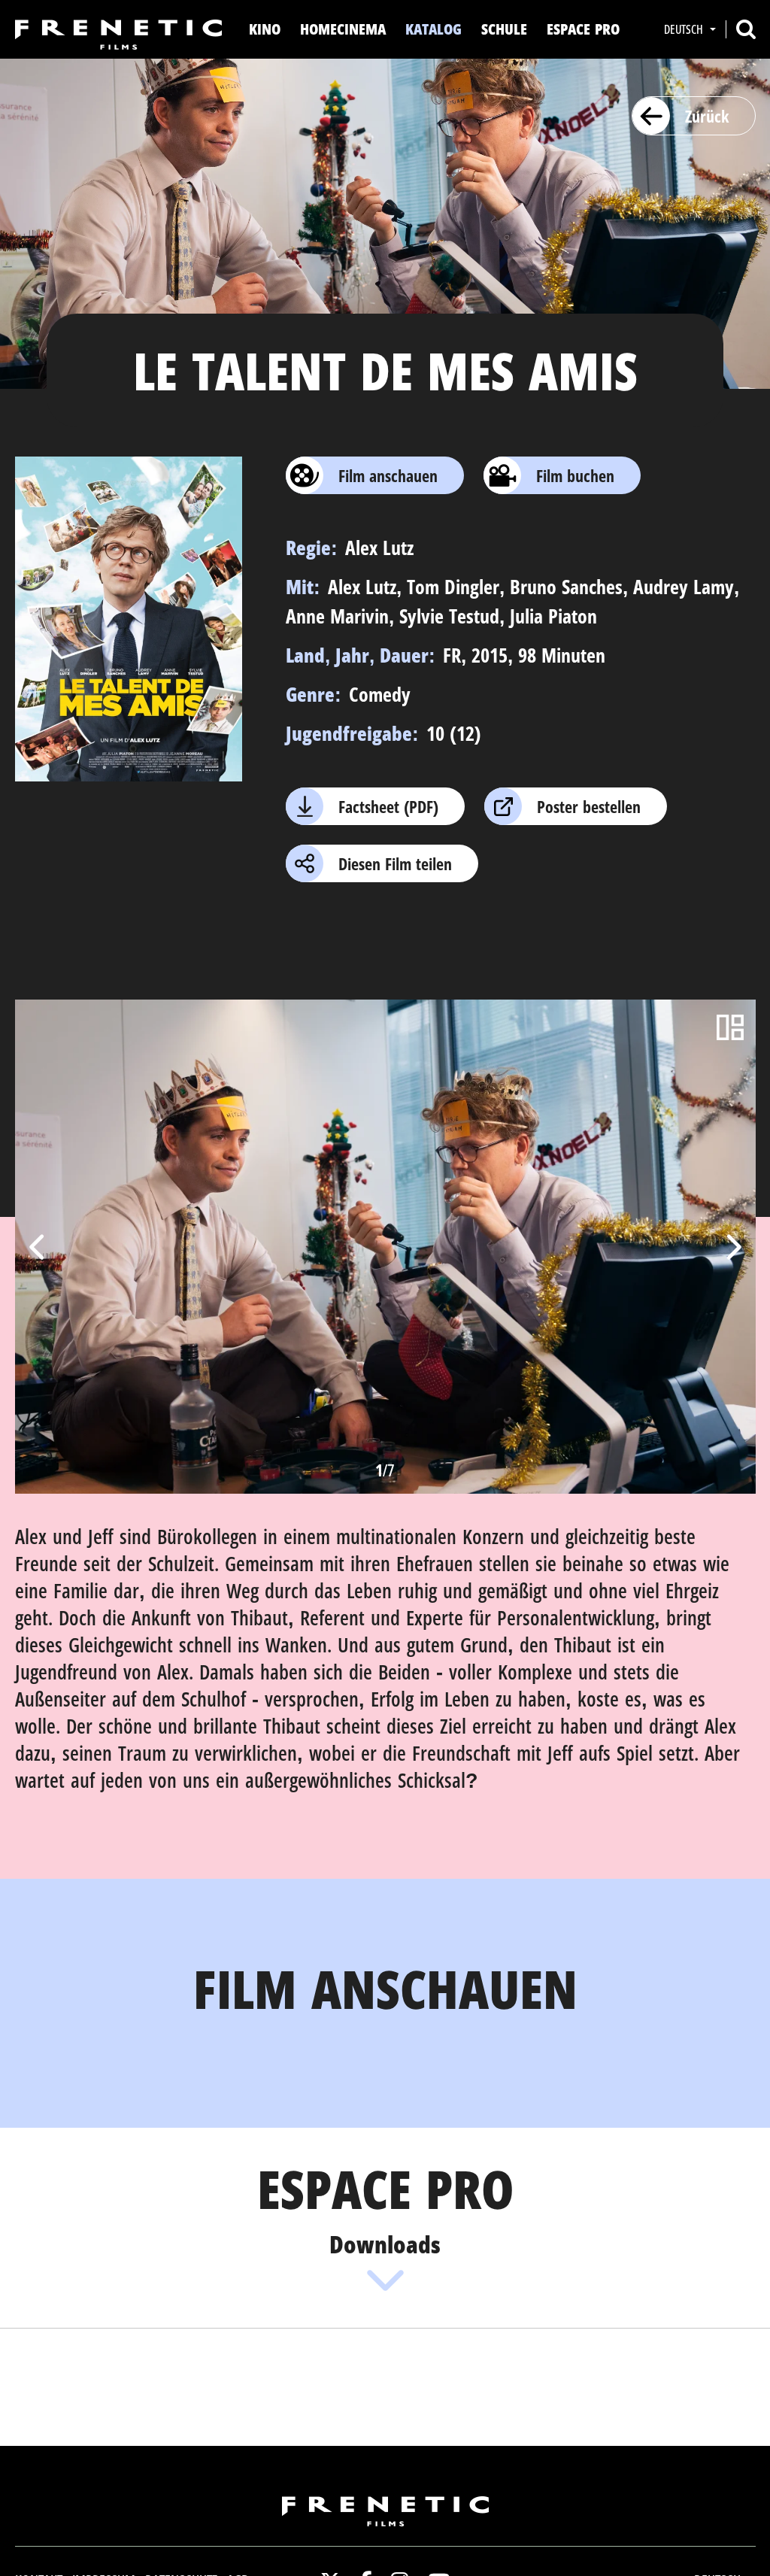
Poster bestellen (589, 806)
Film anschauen (388, 475)
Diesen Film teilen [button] (395, 863)
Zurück (707, 116)
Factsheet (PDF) (388, 806)
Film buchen (575, 475)
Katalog (434, 29)
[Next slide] (732, 1247)
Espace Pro (583, 29)
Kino (265, 29)
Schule (504, 29)
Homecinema (343, 29)
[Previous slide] (38, 1247)
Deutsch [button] (685, 29)
